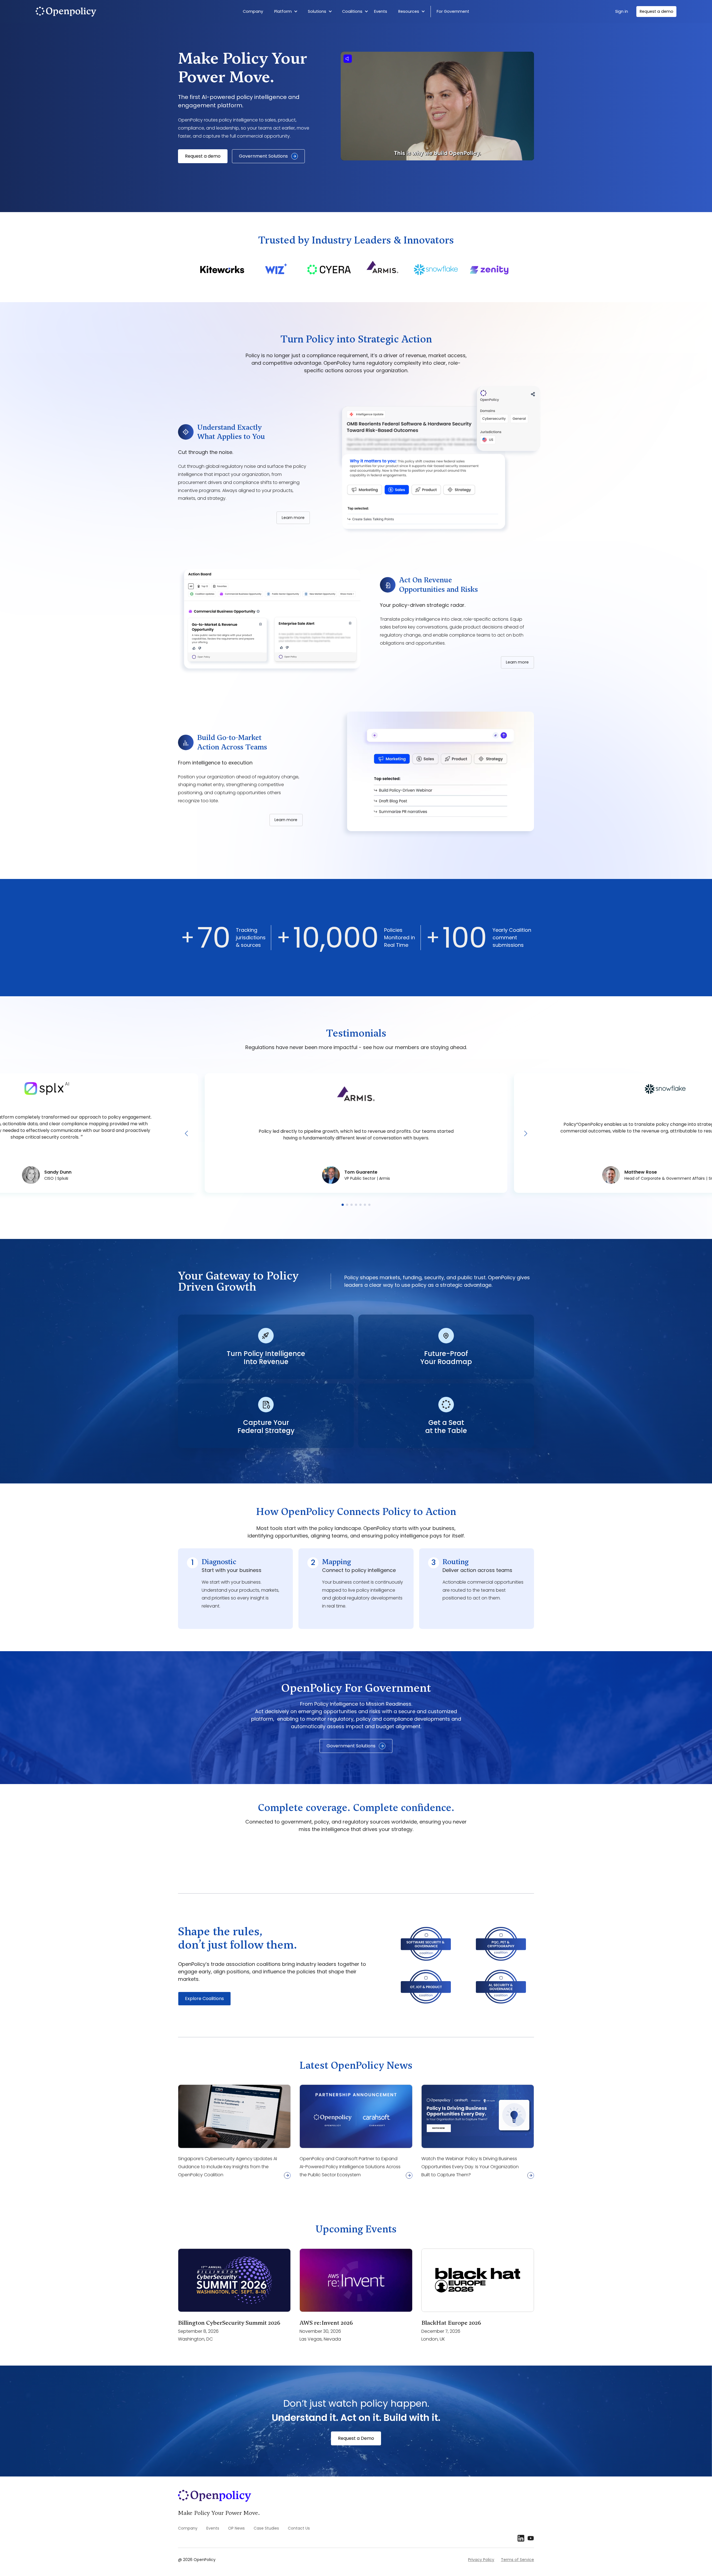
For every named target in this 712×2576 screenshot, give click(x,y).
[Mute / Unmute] (348, 59)
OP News (236, 2528)
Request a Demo (356, 2438)
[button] (287, 12)
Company (253, 11)
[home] (95, 12)
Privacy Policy (481, 2560)
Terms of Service (517, 2560)
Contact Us (299, 2528)
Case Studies (266, 2528)
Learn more (293, 518)
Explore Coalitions (204, 1999)
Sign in (622, 11)
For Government (453, 11)
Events (381, 11)
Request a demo (657, 11)
